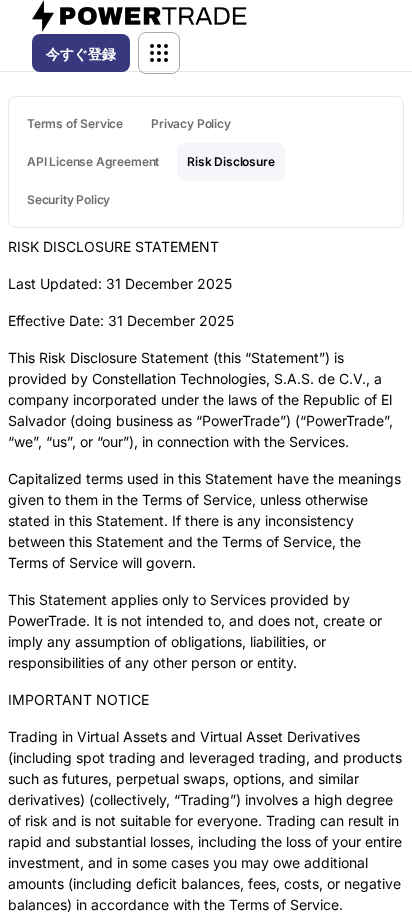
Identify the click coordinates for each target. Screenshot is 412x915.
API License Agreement (93, 161)
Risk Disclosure (230, 161)
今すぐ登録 (81, 53)
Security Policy (68, 199)
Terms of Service (75, 123)
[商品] (159, 53)
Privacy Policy (190, 123)
